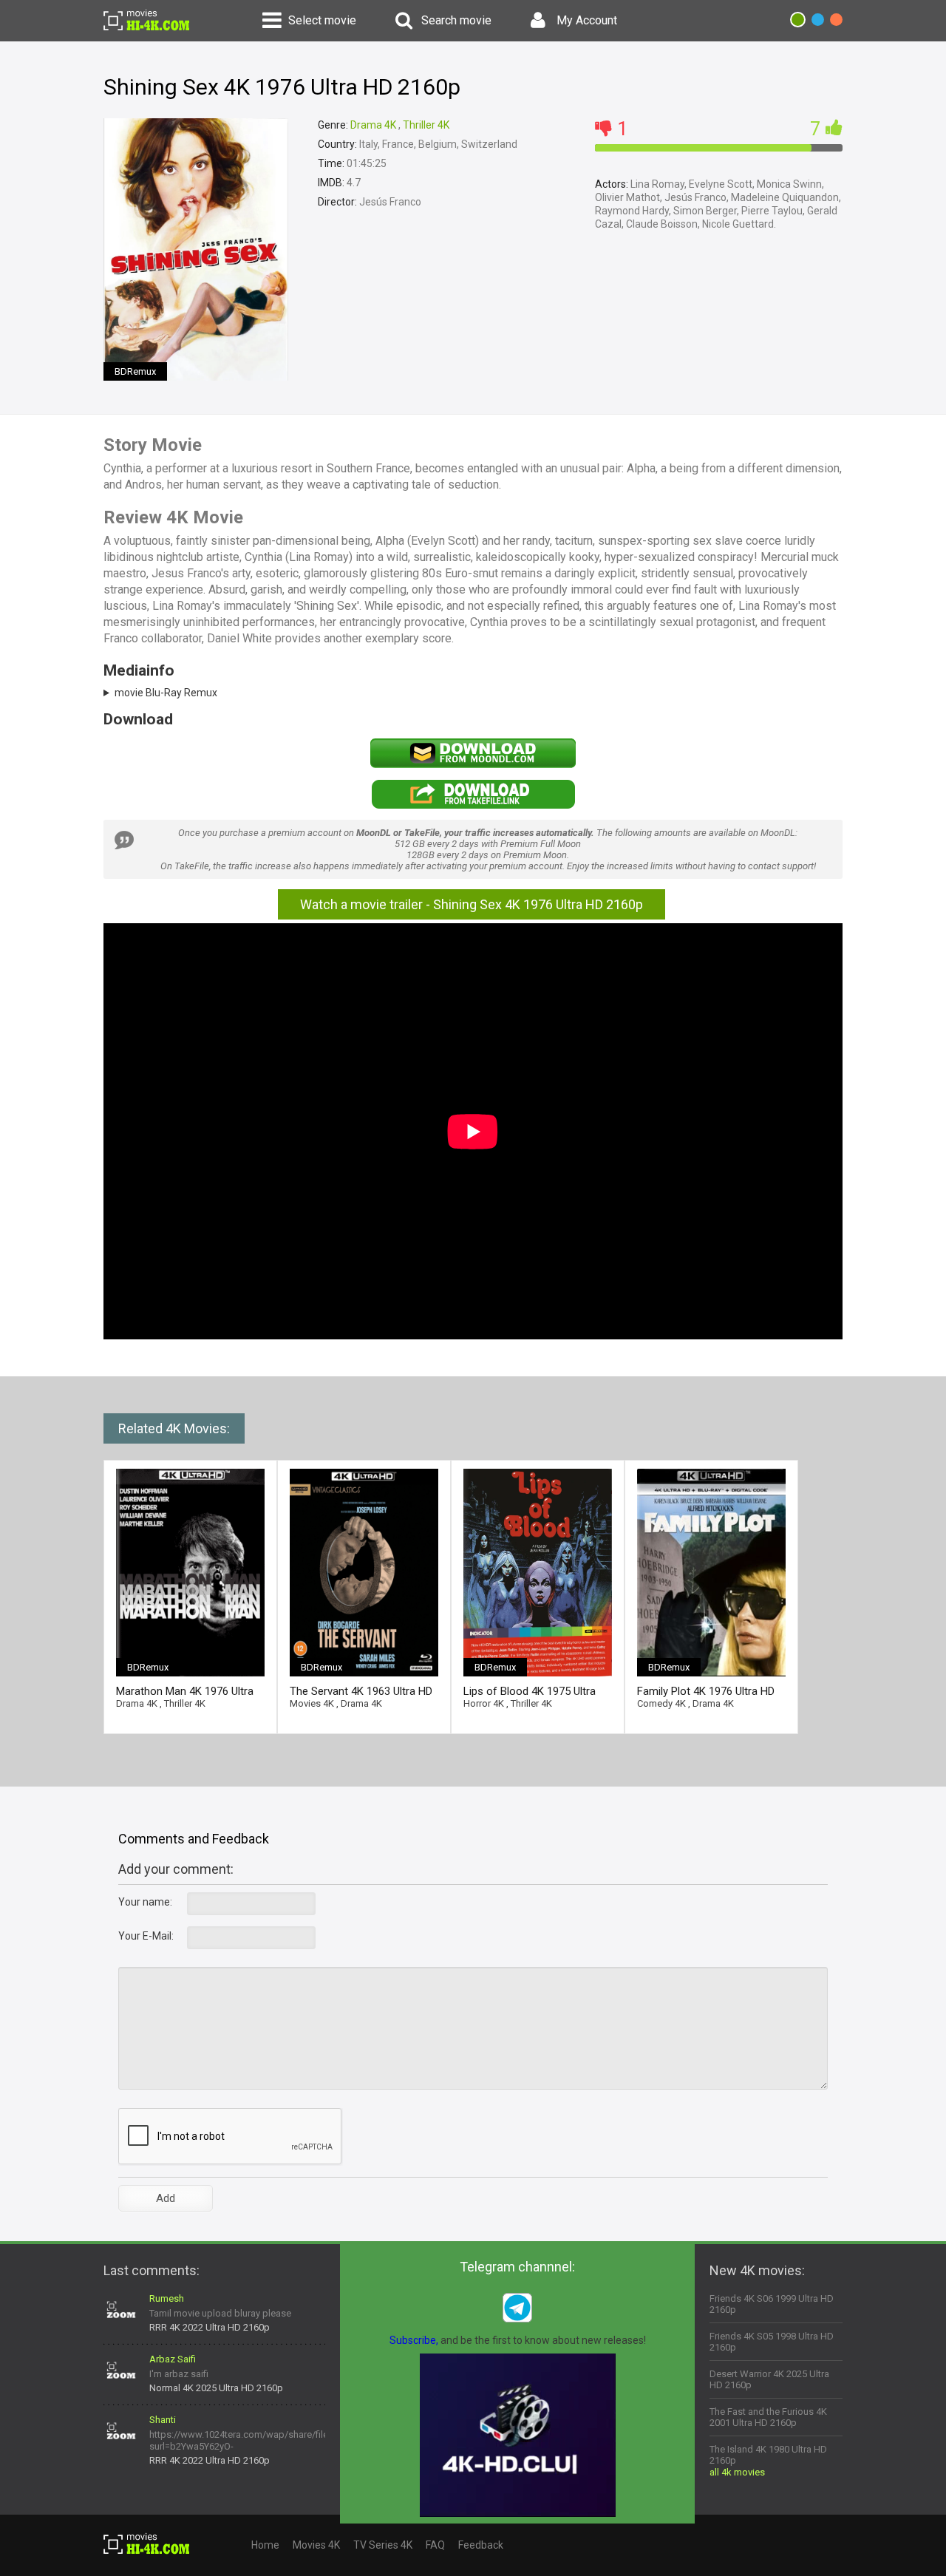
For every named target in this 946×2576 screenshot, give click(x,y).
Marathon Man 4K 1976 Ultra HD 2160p (185, 1692)
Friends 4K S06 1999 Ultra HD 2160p (772, 2304)
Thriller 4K (426, 125)
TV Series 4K (383, 2545)
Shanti (163, 2420)
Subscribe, (414, 2340)
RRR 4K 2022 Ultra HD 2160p (210, 2327)
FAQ (435, 2545)
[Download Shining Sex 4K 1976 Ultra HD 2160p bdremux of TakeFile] (473, 806)
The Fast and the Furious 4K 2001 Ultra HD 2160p (768, 2417)
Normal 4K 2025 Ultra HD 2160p (216, 2388)
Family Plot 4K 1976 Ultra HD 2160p (706, 1692)
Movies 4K (312, 1703)
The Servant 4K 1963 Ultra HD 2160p (361, 1692)
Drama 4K (373, 125)
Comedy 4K (661, 1703)
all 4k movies (737, 2472)
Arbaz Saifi (173, 2359)
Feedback (481, 2545)
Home (265, 2545)
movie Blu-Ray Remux (166, 693)
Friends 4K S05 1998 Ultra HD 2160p (772, 2342)
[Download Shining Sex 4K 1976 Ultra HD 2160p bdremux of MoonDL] (473, 764)
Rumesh (167, 2298)
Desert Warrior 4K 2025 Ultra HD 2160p (769, 2379)
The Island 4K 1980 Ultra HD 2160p (768, 2455)
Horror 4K (484, 1703)
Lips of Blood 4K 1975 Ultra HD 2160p (530, 1692)
